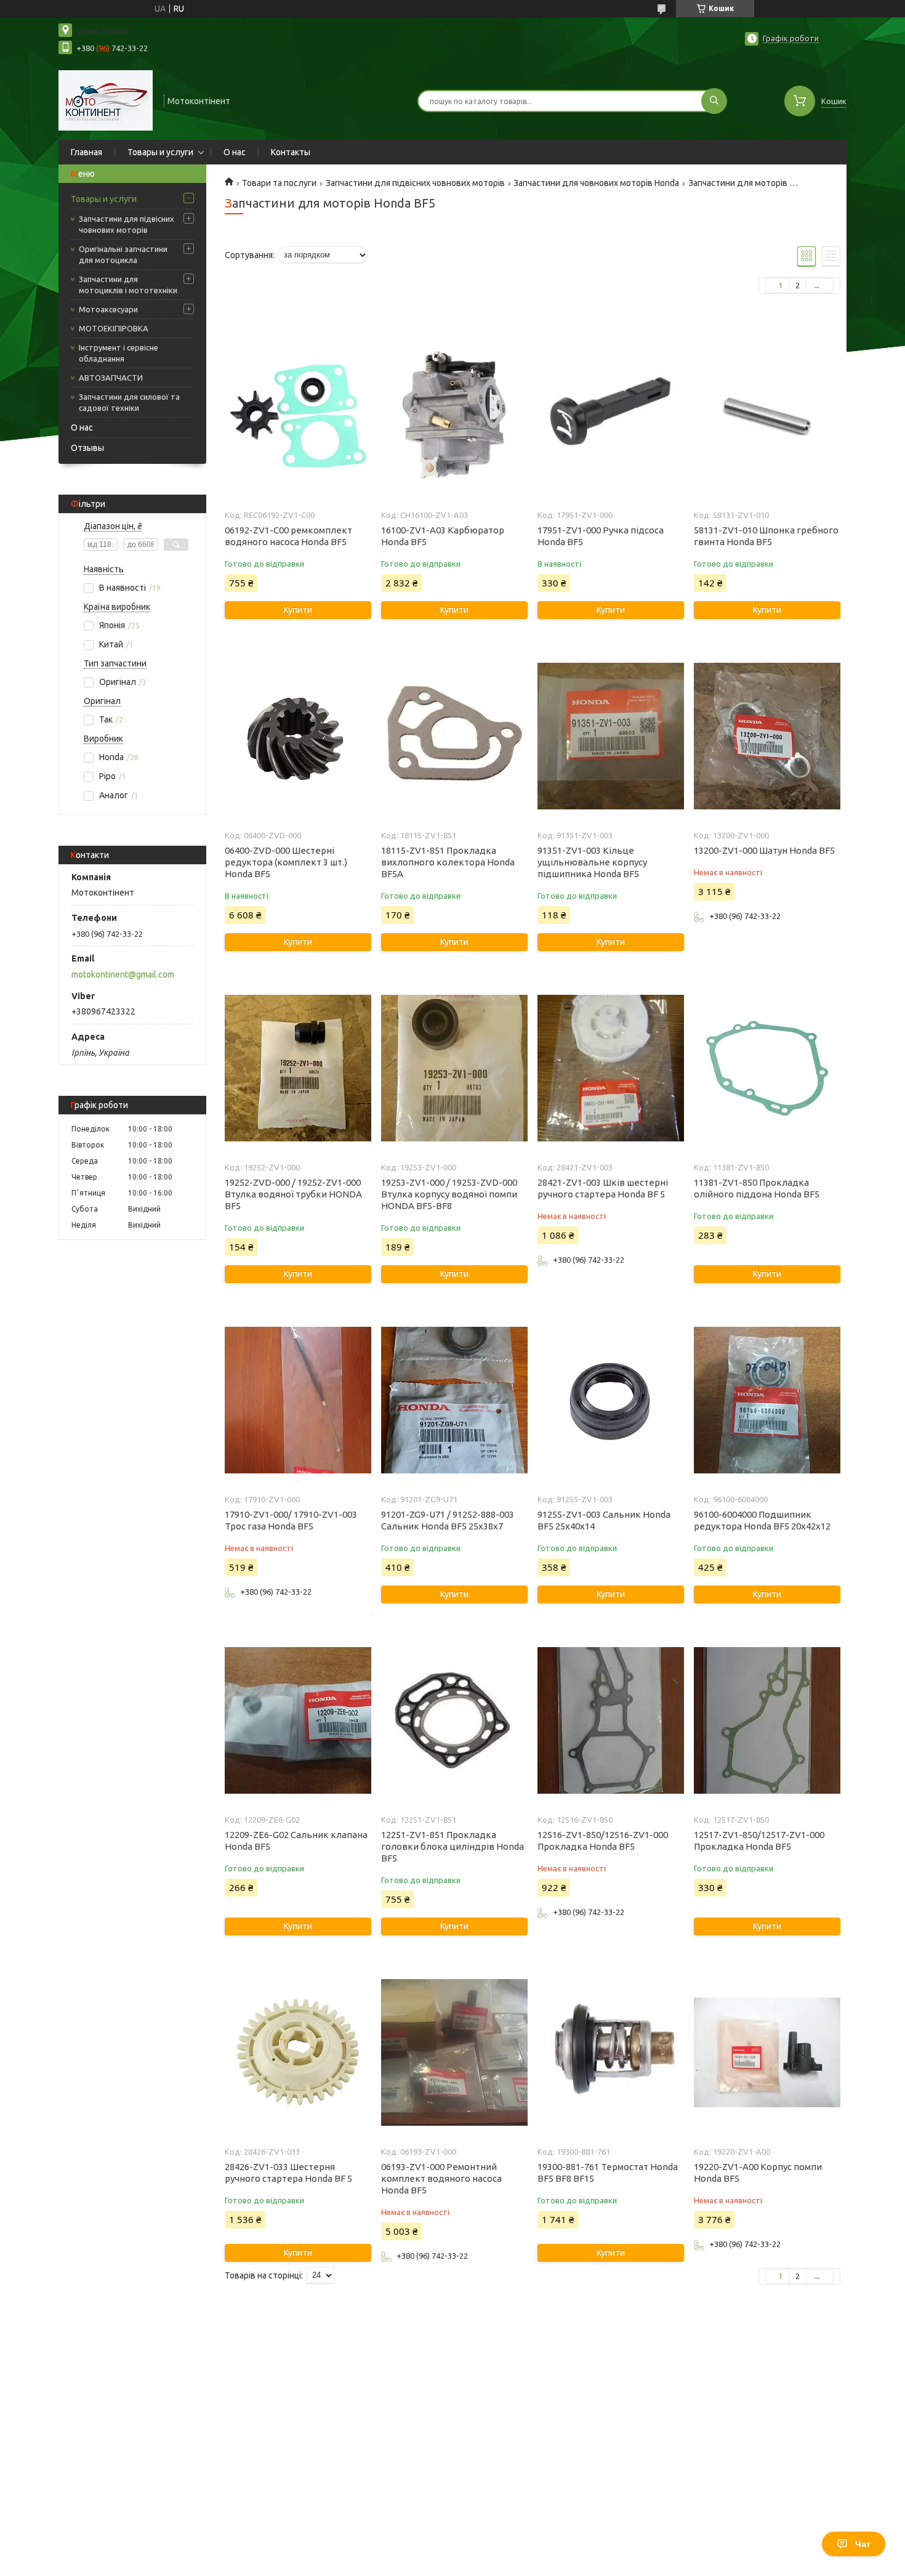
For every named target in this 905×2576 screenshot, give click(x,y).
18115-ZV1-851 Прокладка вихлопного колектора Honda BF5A (448, 862)
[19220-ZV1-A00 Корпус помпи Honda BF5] (767, 2052)
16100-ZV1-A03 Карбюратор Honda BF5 (443, 536)
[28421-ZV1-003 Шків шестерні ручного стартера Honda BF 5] (610, 1068)
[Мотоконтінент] (106, 100)
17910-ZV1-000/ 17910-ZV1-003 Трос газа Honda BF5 (291, 1520)
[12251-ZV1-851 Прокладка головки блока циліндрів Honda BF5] (454, 1720)
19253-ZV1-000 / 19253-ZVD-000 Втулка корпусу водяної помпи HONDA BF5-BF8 (449, 1194)
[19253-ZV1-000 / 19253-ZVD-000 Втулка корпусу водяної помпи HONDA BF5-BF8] (454, 1068)
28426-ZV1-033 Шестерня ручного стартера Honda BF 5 (288, 2173)
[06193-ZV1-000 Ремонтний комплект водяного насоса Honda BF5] (454, 2052)
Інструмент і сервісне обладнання (119, 353)
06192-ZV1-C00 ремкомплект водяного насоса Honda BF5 (288, 536)
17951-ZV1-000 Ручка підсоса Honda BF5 (601, 536)
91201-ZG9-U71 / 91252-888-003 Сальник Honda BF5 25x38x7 (448, 1520)
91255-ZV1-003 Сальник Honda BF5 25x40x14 (604, 1520)
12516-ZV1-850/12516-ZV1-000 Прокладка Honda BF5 (603, 1841)
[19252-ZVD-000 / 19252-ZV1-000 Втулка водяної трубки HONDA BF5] (298, 1068)
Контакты (291, 152)
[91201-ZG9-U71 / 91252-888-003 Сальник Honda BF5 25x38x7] (454, 1400)
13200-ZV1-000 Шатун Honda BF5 (764, 850)
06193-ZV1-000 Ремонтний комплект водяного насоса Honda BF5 (441, 2178)
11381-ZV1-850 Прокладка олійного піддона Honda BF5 (757, 1188)
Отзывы (87, 448)
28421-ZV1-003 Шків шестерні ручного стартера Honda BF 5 (603, 1188)
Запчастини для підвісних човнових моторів (127, 224)
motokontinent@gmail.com (123, 974)
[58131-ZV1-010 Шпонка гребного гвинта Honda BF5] (767, 416)
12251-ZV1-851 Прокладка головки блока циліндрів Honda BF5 (452, 1846)
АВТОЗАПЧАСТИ (111, 378)
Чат (863, 2544)
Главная (86, 152)
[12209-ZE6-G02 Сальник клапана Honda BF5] (298, 1720)
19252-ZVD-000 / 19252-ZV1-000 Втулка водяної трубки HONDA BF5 (293, 1194)
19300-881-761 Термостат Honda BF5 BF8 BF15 (608, 2173)
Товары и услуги (160, 152)
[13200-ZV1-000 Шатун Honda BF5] (767, 736)
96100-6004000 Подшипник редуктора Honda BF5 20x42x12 (762, 1520)
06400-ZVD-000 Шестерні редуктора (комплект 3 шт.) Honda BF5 (286, 862)
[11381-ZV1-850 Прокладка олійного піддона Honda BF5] (767, 1068)
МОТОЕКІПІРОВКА (114, 328)
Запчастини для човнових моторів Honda (596, 183)
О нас (235, 152)
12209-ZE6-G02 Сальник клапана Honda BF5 (296, 1841)
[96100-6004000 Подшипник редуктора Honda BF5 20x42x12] (767, 1400)
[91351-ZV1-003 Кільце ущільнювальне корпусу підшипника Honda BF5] (610, 736)
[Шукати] (714, 101)
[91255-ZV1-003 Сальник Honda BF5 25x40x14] (610, 1400)
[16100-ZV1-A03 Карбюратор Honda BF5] (454, 416)
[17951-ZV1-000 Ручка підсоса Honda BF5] (610, 416)
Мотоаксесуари (108, 309)
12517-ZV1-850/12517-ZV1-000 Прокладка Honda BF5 (759, 1841)
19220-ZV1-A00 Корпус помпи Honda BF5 (758, 2173)
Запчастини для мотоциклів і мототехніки (128, 285)
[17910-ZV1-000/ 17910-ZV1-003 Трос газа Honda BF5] (298, 1400)
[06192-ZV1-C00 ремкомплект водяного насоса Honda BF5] (298, 416)
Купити (298, 610)
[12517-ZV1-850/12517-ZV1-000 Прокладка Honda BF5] (767, 1720)
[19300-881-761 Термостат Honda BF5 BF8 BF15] (610, 2052)
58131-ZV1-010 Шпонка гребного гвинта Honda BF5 (766, 536)
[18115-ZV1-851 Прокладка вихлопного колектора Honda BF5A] (454, 736)
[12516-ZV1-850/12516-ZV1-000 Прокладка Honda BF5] (610, 1720)
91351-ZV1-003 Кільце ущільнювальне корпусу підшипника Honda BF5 (592, 862)
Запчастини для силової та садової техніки (129, 402)
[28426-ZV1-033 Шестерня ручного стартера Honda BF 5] (298, 2052)
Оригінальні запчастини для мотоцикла (123, 254)
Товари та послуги (279, 183)
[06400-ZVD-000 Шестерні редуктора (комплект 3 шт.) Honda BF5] (298, 736)
